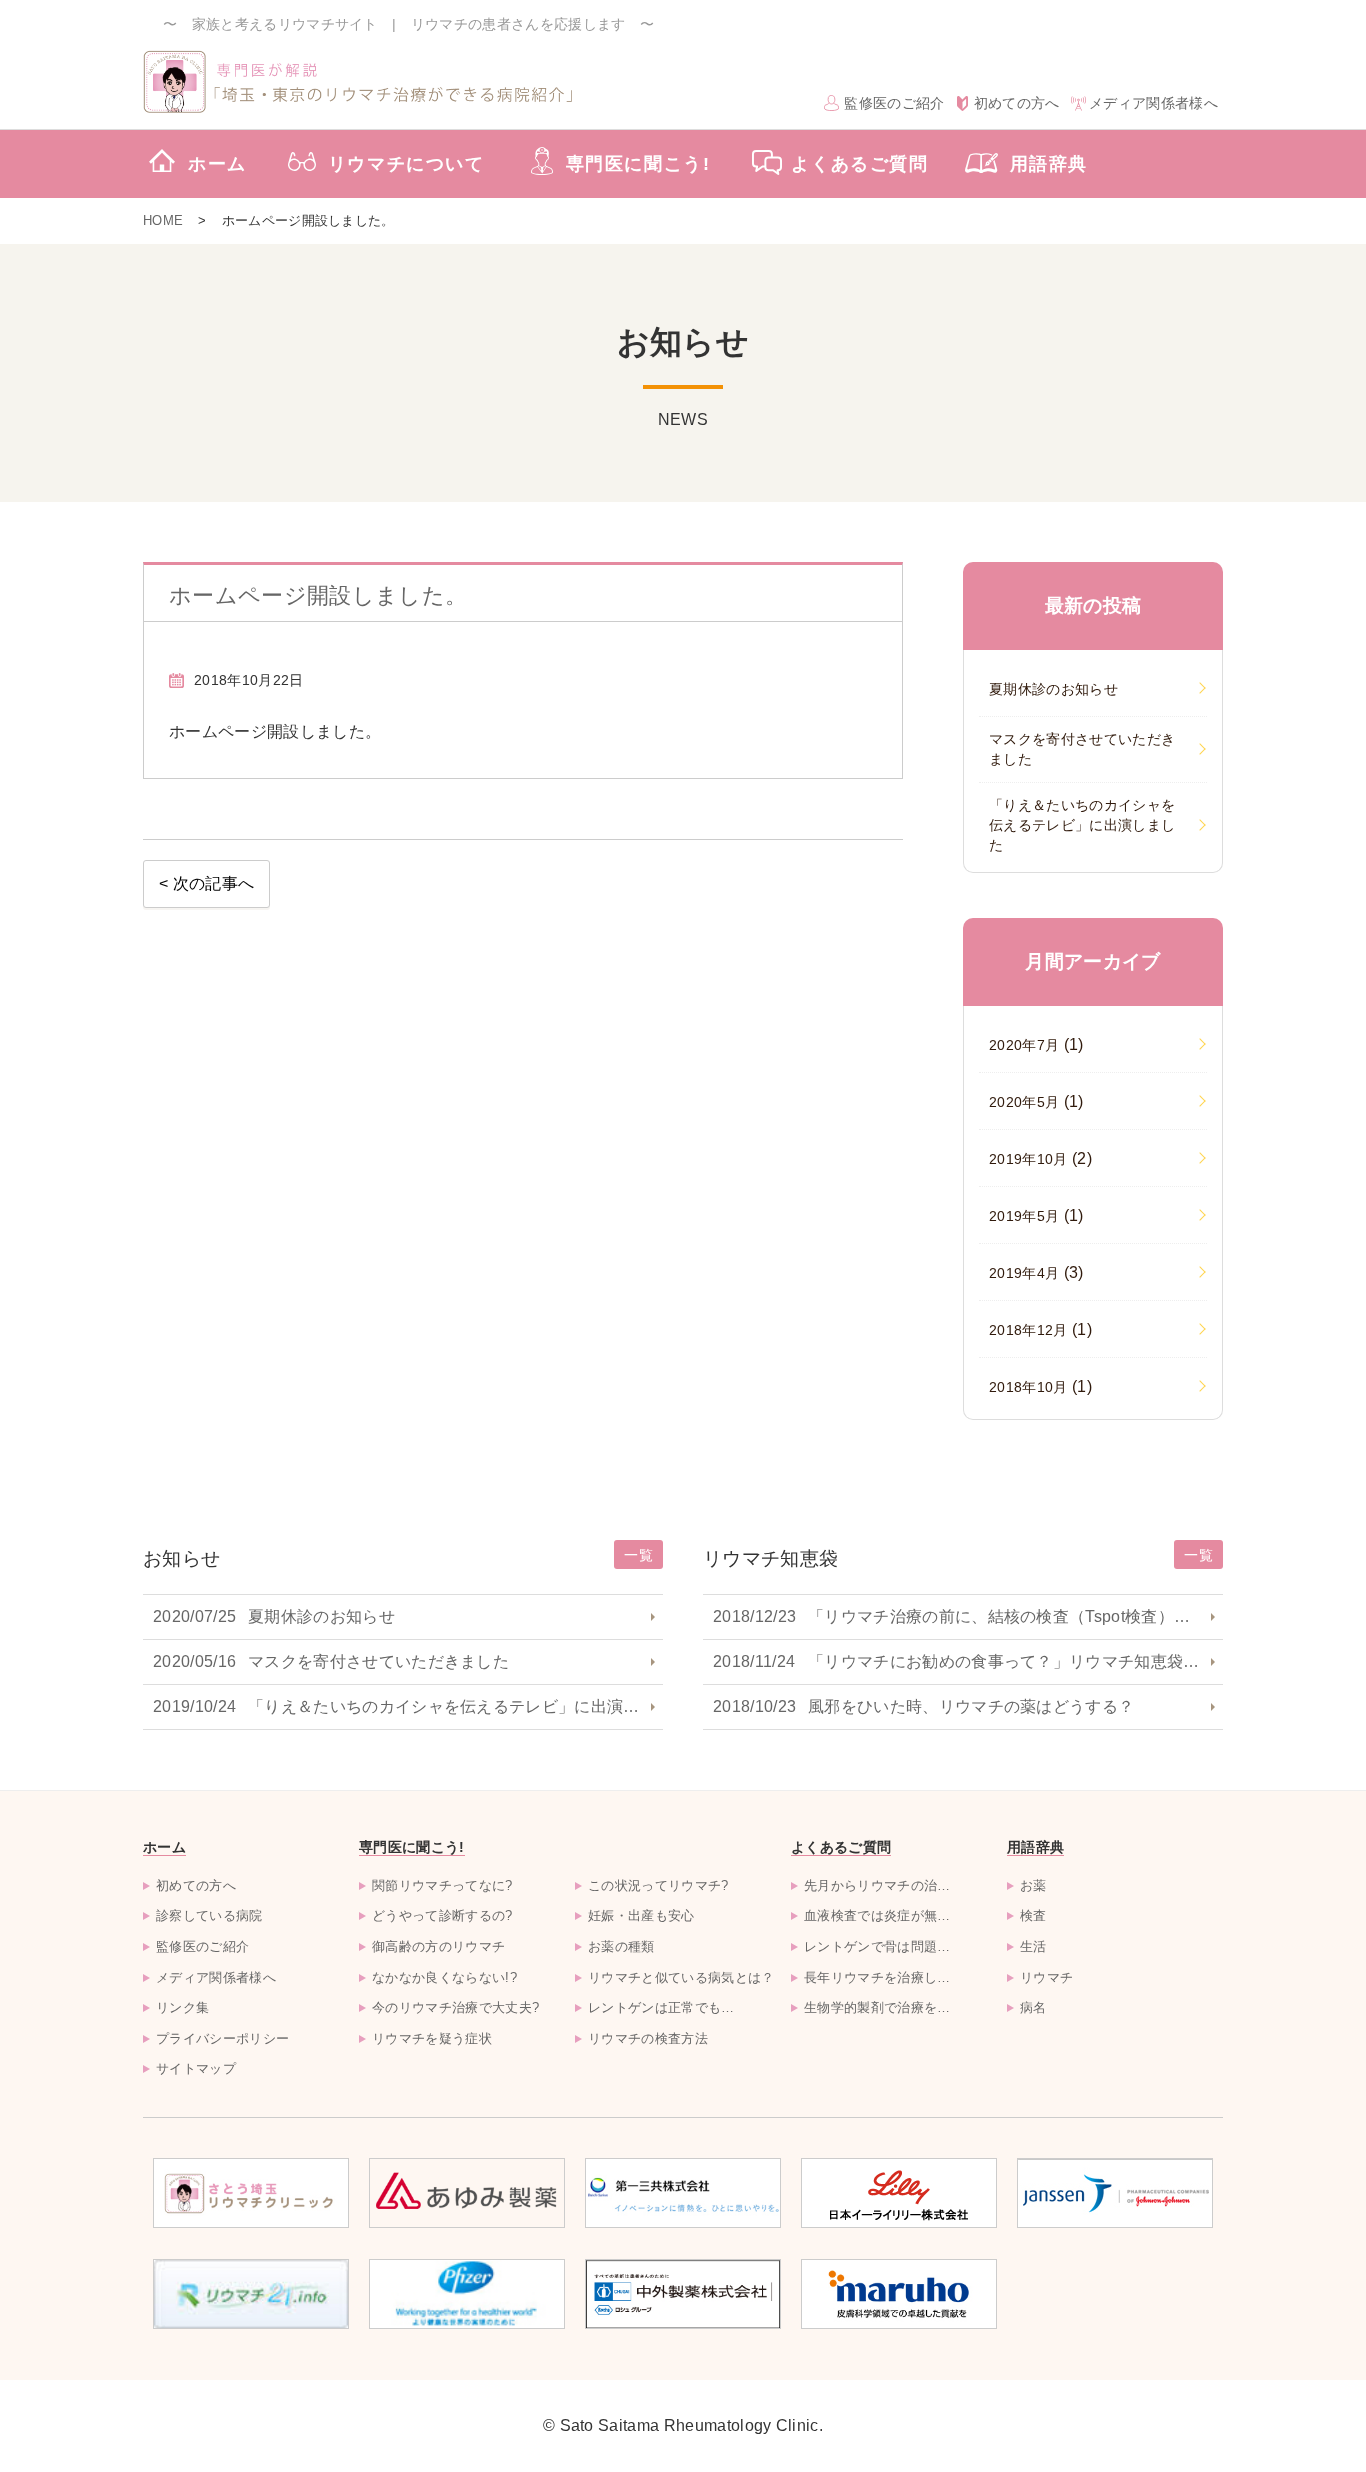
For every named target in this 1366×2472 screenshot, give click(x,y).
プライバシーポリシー (222, 2038)
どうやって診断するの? (442, 1915)
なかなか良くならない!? (444, 1977)
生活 (1033, 1946)
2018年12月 (1040, 1329)
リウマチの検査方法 (648, 2038)
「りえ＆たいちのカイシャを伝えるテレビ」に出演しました (408, 1706)
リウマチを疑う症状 (432, 2038)
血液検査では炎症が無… (877, 1915)
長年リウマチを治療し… (877, 1977)
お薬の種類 (621, 1946)
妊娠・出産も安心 (641, 1915)
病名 (1033, 2007)
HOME (163, 220)
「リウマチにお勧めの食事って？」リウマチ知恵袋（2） (968, 1661)
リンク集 (182, 2007)
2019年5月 (1036, 1215)
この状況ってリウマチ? (658, 1885)
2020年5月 (1036, 1101)
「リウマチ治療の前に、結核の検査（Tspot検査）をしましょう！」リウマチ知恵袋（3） (968, 1616)
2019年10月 (1040, 1158)
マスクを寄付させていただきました (331, 1661)
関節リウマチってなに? (442, 1885)
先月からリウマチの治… (877, 1885)
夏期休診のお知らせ (274, 1616)
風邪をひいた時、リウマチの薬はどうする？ (923, 1706)
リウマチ (1046, 1977)
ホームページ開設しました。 (318, 595)
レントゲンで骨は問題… (877, 1946)
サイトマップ (196, 2068)
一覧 (638, 1555)
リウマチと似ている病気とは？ (681, 1977)
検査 (1033, 1915)
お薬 (1033, 1885)
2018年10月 (1040, 1386)
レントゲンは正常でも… (661, 2007)
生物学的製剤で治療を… (877, 2007)
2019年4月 (1036, 1272)
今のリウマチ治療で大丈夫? (455, 2007)
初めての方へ (1017, 103)
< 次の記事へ (206, 883)
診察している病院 (209, 1915)
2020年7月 (1036, 1044)
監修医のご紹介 (894, 103)
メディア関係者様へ (1153, 103)
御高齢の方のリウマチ (438, 1946)
